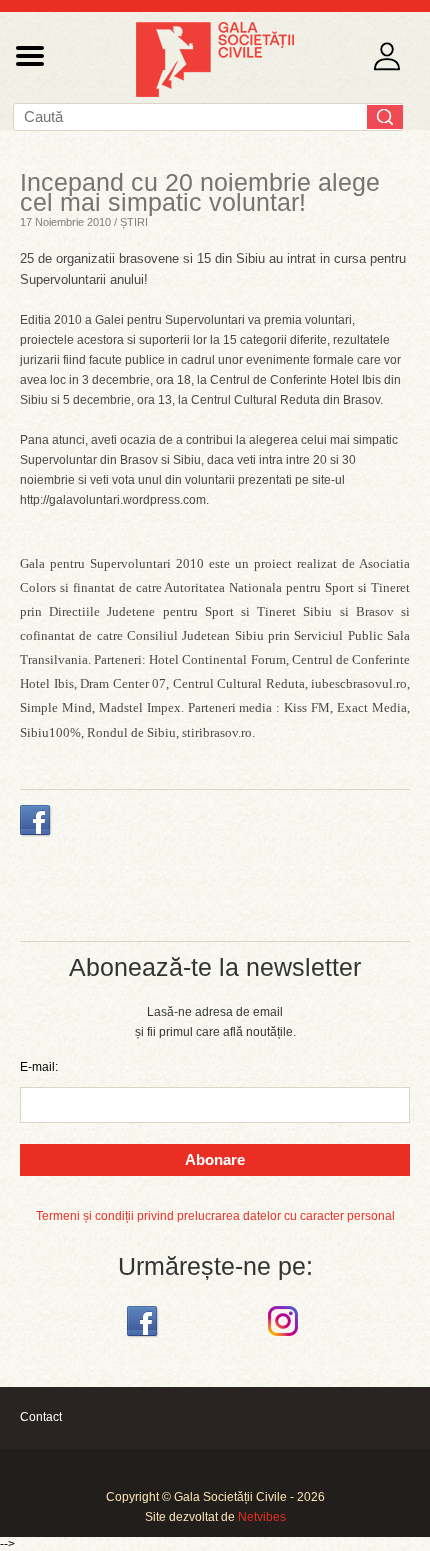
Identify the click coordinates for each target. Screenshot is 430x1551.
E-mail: (39, 1067)
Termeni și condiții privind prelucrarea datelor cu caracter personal (215, 1216)
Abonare (215, 1159)
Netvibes (262, 1517)
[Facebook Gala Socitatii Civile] (144, 1337)
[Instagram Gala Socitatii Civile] (285, 1337)
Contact (41, 1417)
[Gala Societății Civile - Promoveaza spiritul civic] (215, 93)
